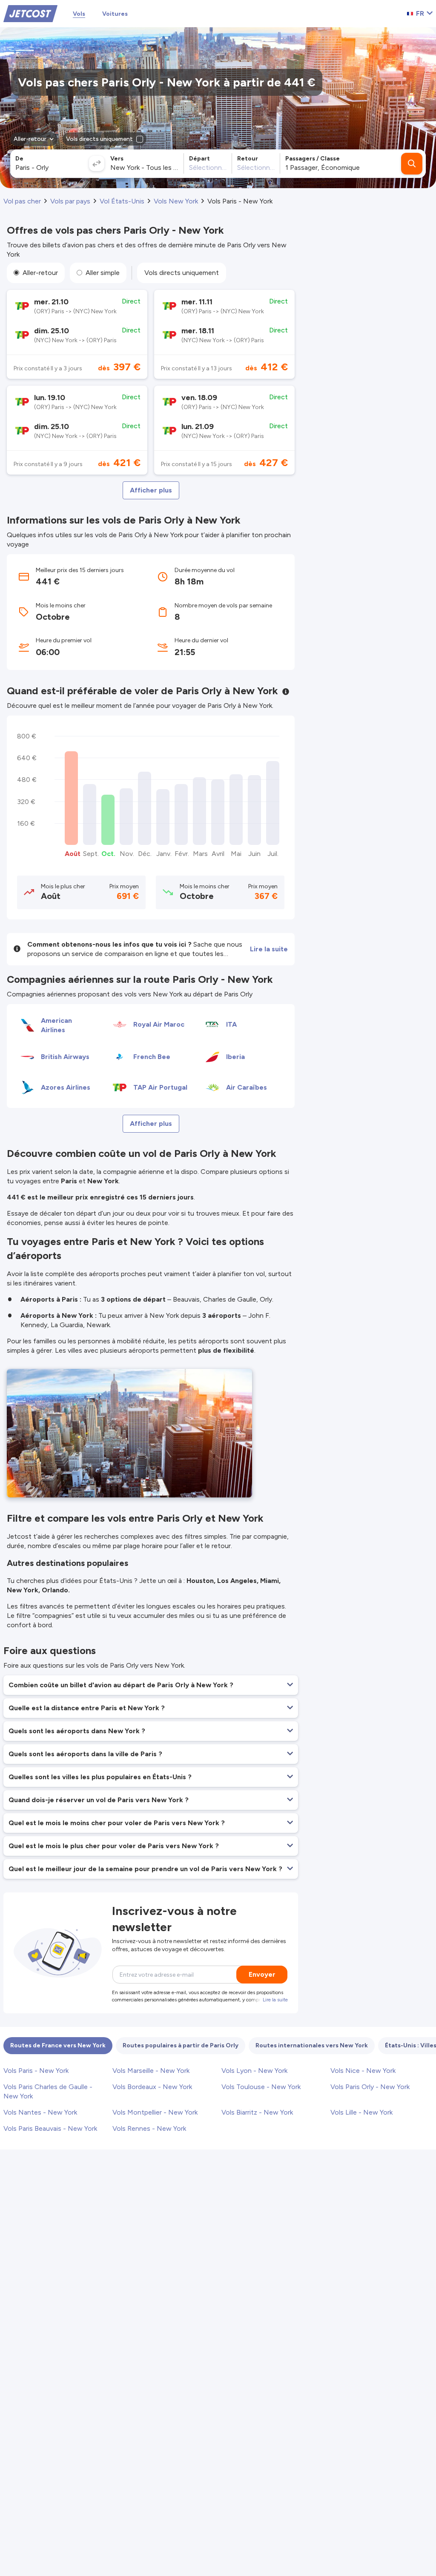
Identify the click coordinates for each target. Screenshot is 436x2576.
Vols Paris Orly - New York (370, 2087)
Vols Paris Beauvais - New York (50, 2128)
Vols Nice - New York (363, 2071)
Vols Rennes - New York (149, 2128)
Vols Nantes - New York (40, 2112)
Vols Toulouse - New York (261, 2087)
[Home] (30, 13)
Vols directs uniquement (182, 273)
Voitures (115, 14)
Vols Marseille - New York (151, 2071)
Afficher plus (151, 490)
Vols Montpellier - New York (155, 2112)
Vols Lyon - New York (254, 2071)
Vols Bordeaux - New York (152, 2087)
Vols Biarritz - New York (257, 2112)
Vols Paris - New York (36, 2071)
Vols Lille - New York (361, 2112)
